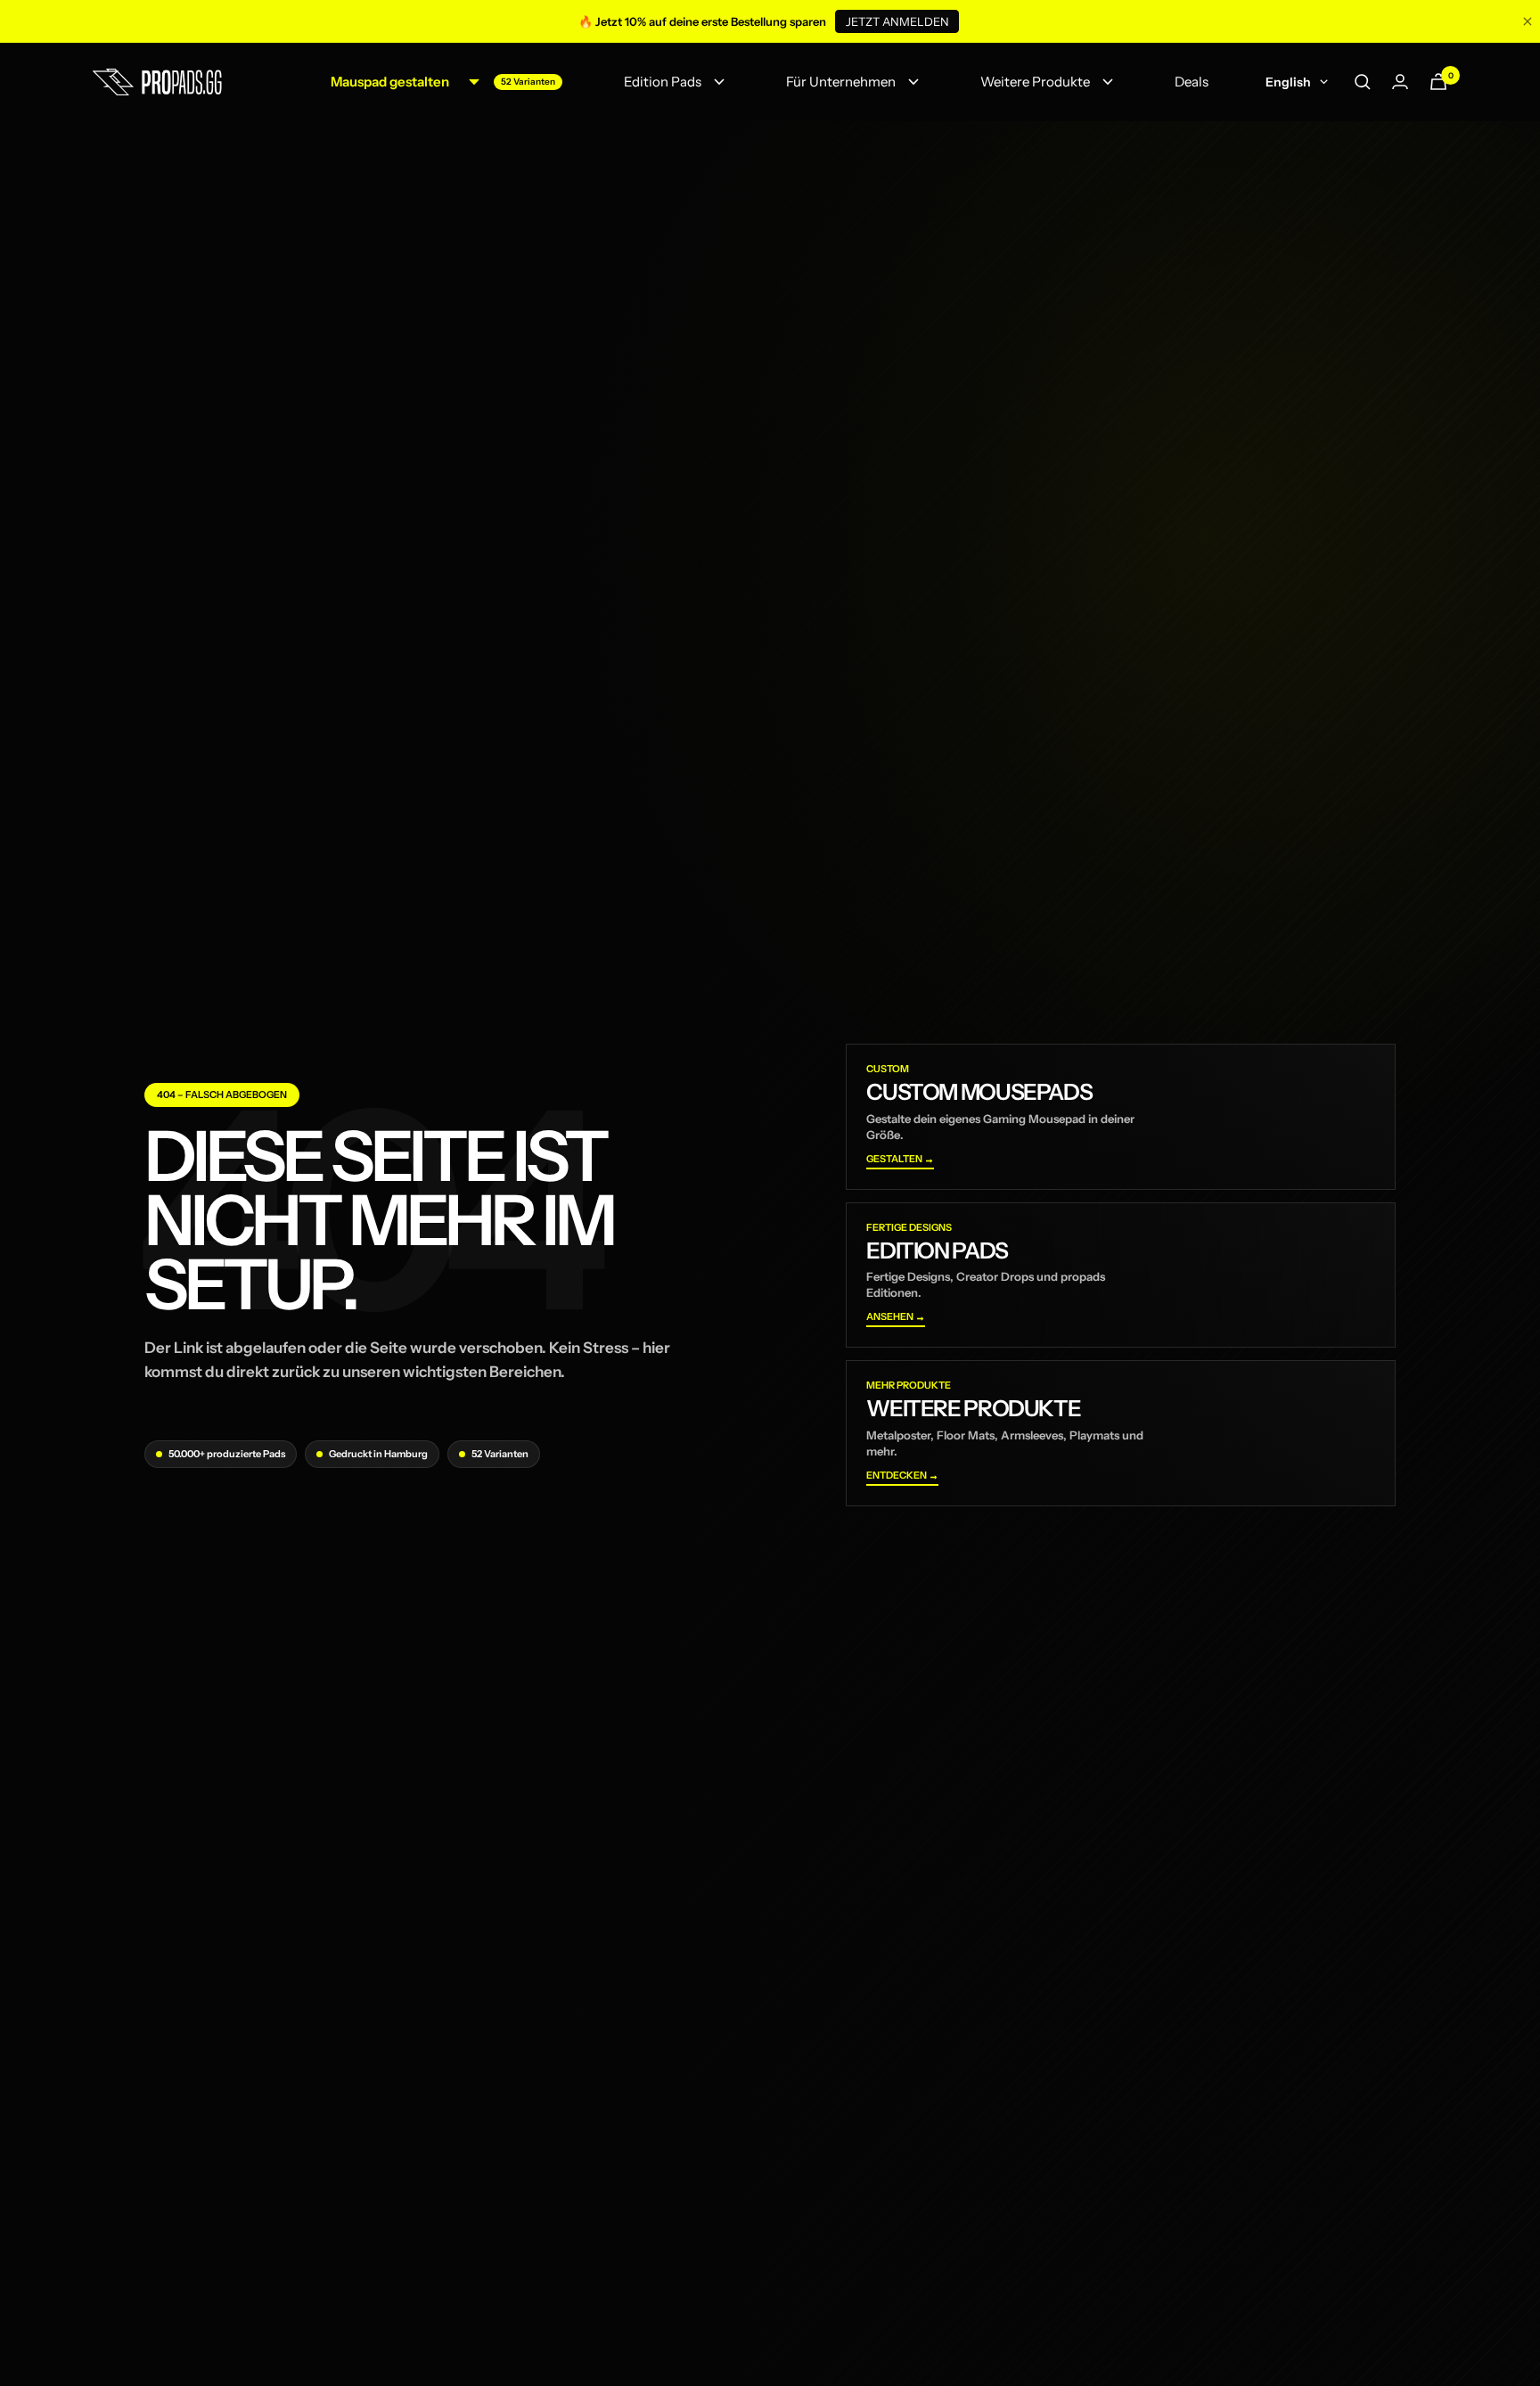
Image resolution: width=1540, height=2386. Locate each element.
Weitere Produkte (1035, 82)
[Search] (1363, 82)
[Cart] (1438, 82)
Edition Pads (663, 82)
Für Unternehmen (841, 82)
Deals (1192, 82)
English (1288, 82)
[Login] (1400, 82)
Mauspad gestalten (390, 82)
